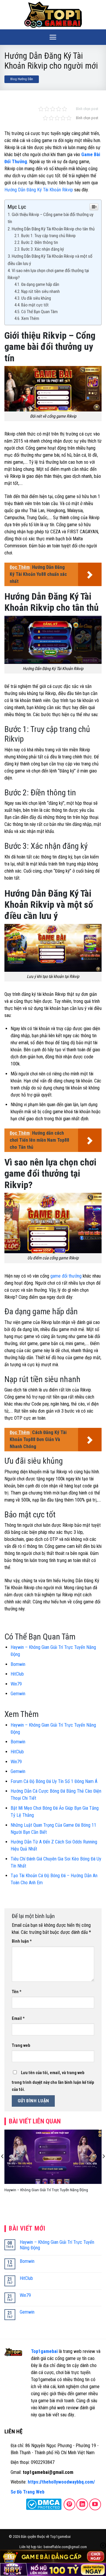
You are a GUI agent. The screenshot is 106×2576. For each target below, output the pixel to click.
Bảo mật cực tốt (35, 305)
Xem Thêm (30, 319)
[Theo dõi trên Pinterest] (69, 2504)
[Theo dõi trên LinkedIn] (82, 2504)
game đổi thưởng (66, 1276)
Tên (17, 1992)
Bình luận (22, 1941)
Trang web (21, 2046)
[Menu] (53, 37)
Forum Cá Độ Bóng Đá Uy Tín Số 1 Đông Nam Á (54, 1781)
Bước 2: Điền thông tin (40, 243)
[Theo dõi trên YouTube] (95, 2504)
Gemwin (18, 1694)
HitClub (17, 1674)
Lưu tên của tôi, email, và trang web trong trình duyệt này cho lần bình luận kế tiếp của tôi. (53, 2081)
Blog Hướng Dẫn (22, 79)
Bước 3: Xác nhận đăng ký (43, 249)
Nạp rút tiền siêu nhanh (40, 292)
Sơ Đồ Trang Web (28, 2492)
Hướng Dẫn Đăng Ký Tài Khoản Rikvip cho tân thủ (54, 229)
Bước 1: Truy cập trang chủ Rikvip (48, 236)
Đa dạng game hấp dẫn (40, 285)
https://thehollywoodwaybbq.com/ (61, 2482)
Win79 (16, 1684)
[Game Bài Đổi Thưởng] (53, 15)
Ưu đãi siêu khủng (36, 298)
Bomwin (18, 1664)
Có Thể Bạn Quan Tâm (39, 312)
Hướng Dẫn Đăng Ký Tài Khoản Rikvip (39, 190)
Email (18, 2019)
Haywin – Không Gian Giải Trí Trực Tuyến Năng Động (46, 2190)
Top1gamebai (44, 2351)
